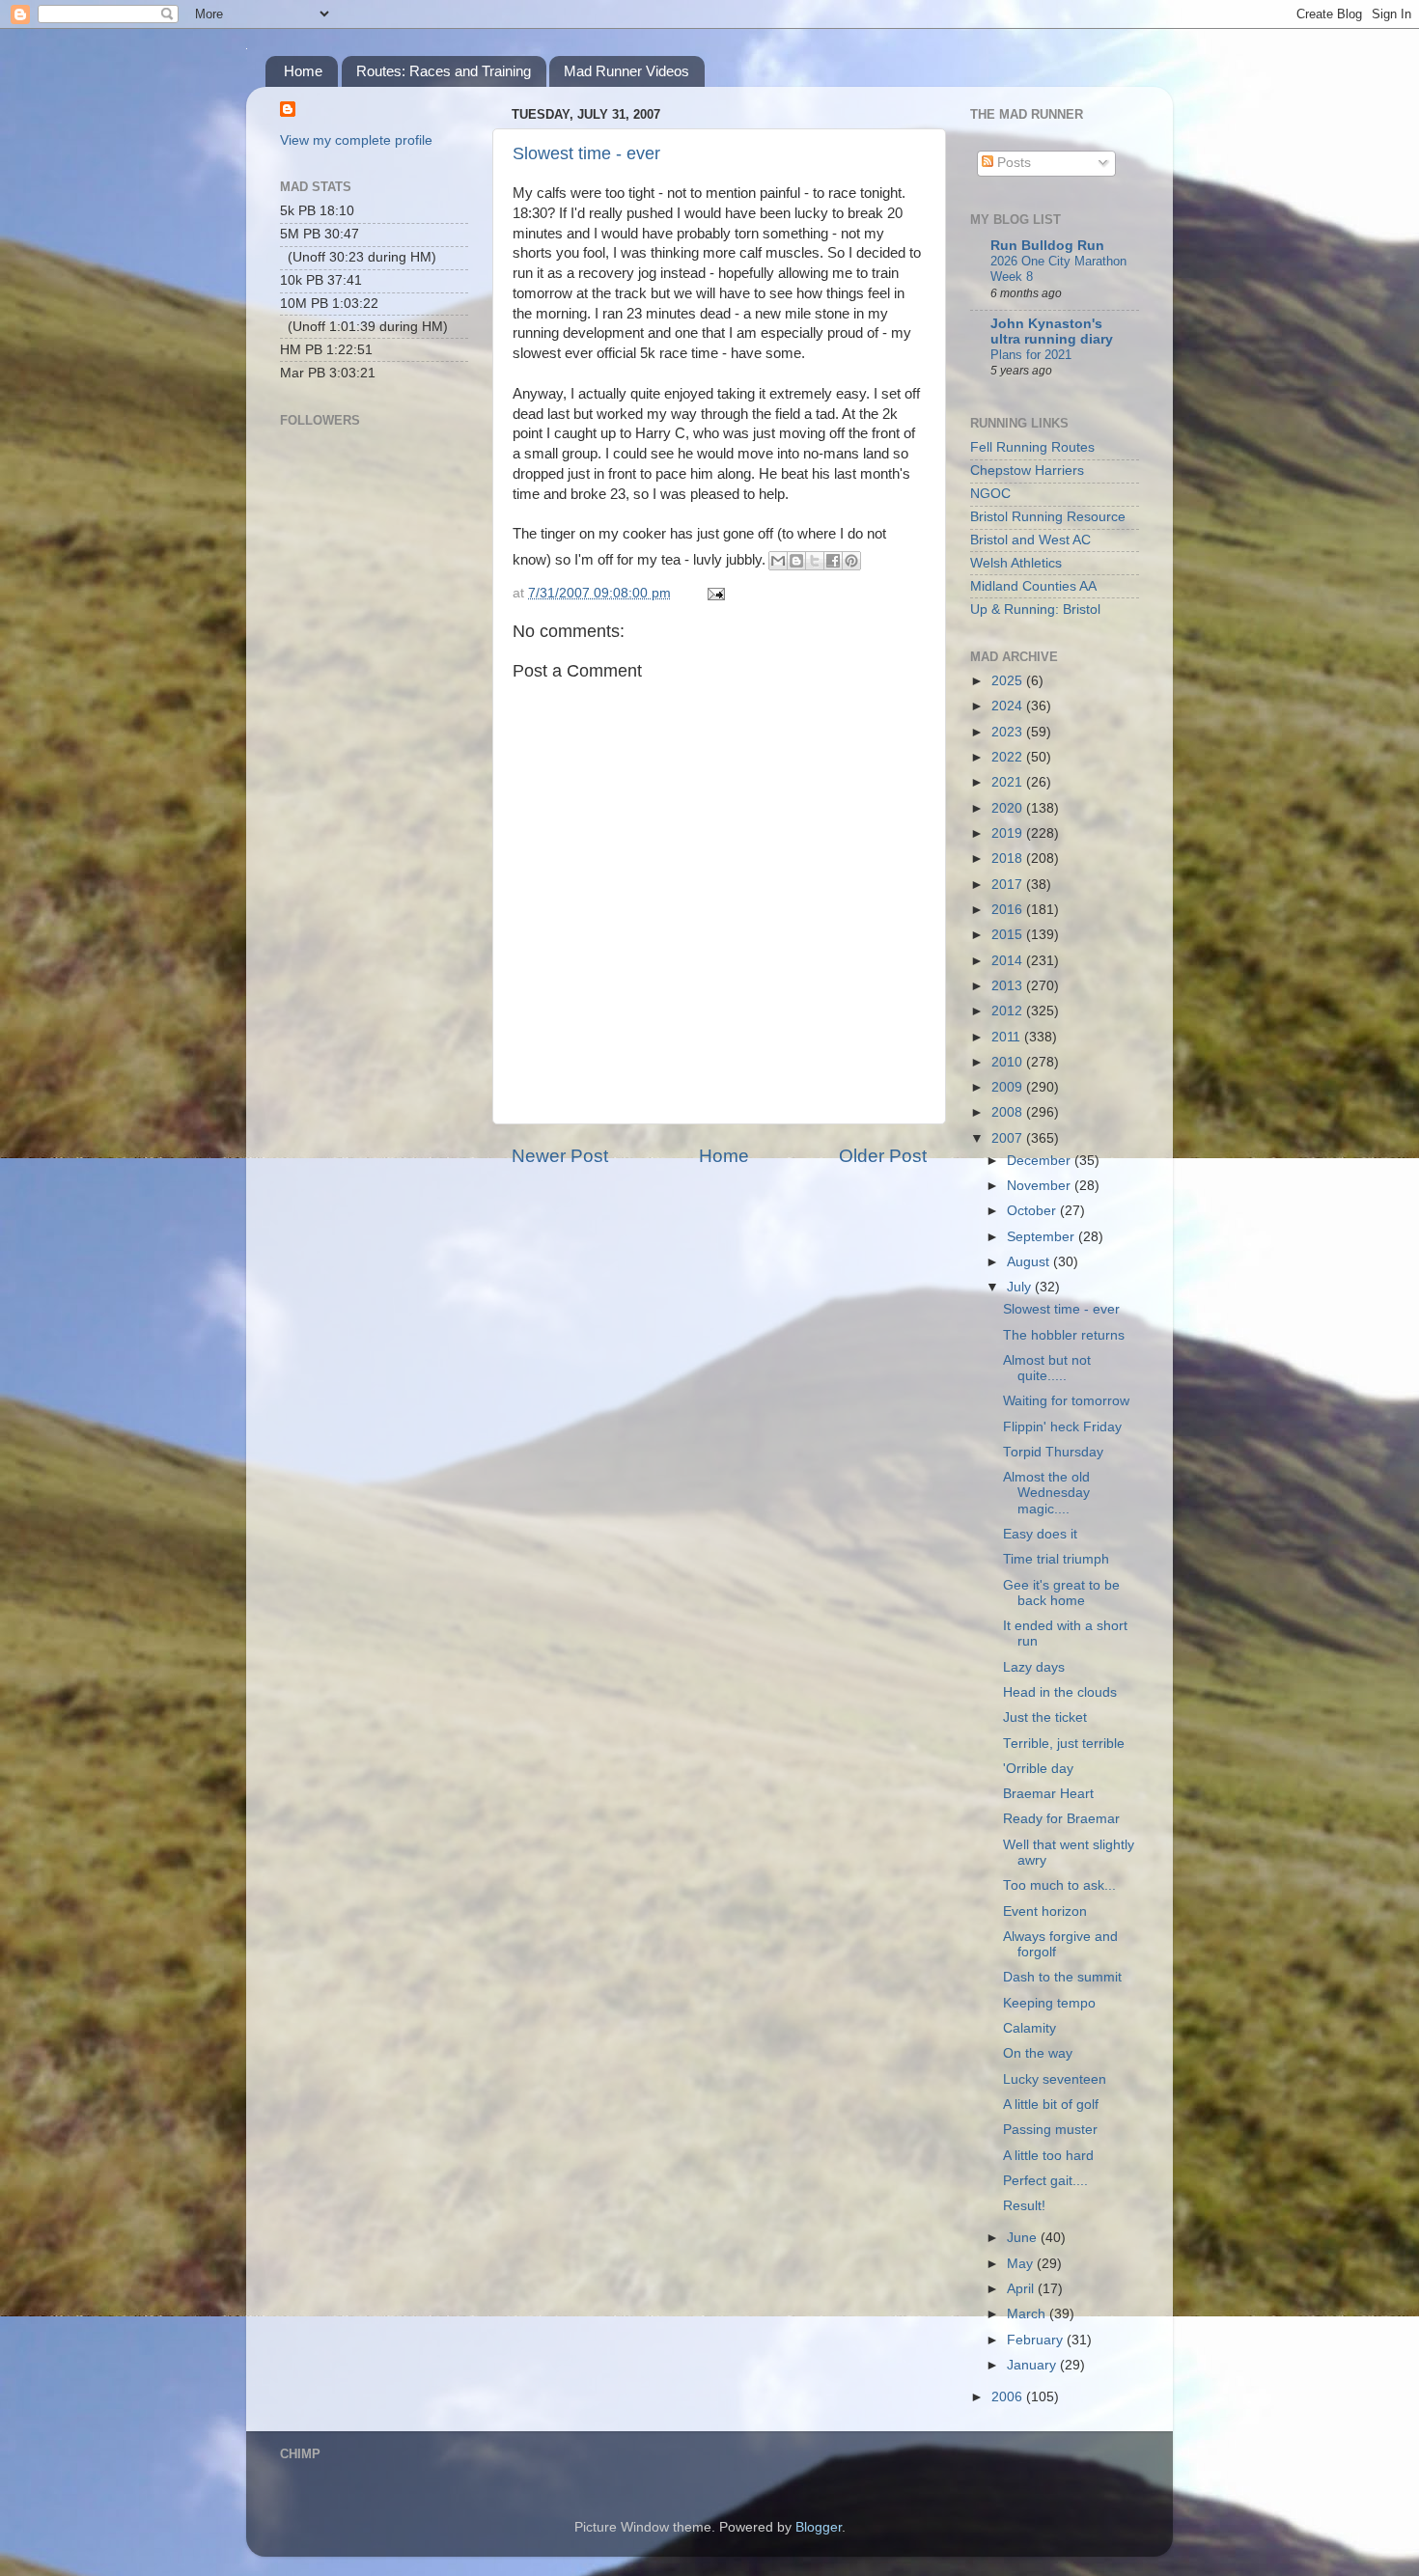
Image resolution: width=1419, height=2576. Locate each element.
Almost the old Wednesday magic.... (1046, 1493)
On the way (1038, 2053)
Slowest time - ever (586, 153)
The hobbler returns (1064, 1335)
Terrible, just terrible (1064, 1744)
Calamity (1029, 2028)
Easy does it (1040, 1534)
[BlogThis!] (796, 561)
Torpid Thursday (1053, 1452)
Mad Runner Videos (626, 71)
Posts (1012, 163)
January (1033, 2365)
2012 (1009, 1011)
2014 (1009, 961)
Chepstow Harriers (1027, 471)
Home (303, 71)
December (1041, 1161)
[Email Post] (713, 593)
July (1021, 1287)
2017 (1009, 885)
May (1022, 2264)
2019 (1009, 833)
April (1022, 2289)
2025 (1009, 681)
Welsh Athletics (1016, 563)
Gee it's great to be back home (1061, 1593)
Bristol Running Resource (1048, 517)
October (1033, 1211)
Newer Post (560, 1156)
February (1037, 2340)
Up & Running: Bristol (1035, 609)
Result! (1024, 2206)
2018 (1009, 859)
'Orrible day (1038, 1769)
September (1043, 1237)
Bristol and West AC (1030, 540)
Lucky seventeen (1055, 2079)
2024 (1009, 706)
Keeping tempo (1049, 2003)
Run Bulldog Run (1047, 246)
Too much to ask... (1059, 1885)
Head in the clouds (1060, 1692)
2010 (1009, 1062)
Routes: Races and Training (444, 71)
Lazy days (1034, 1667)
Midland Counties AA (1033, 586)
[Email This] (778, 561)
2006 (1009, 2397)
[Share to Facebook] (833, 561)
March (1028, 2314)
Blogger (819, 2527)
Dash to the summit (1062, 1977)
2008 (1009, 1112)
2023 (1009, 732)
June (1024, 2238)
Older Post (883, 1156)
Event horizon (1045, 1911)
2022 (1009, 757)
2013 (1009, 986)
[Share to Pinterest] (851, 561)
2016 (1009, 910)
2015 (1009, 935)
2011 (1008, 1037)
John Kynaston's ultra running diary (1052, 332)
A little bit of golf (1051, 2105)
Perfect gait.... (1045, 2181)
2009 (1009, 1087)
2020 (1009, 808)
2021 (1009, 782)
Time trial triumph (1056, 1559)
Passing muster (1050, 2130)
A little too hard (1048, 2156)
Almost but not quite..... (1047, 1368)
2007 (1009, 1138)
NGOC (990, 494)
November (1041, 1186)
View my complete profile (356, 140)
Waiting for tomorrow (1066, 1401)
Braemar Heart (1048, 1794)
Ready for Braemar (1061, 1819)
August (1030, 1262)
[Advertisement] (376, 710)
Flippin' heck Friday (1062, 1427)
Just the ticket (1045, 1717)
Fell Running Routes (1032, 447)
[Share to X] (815, 561)
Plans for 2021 (1031, 355)
